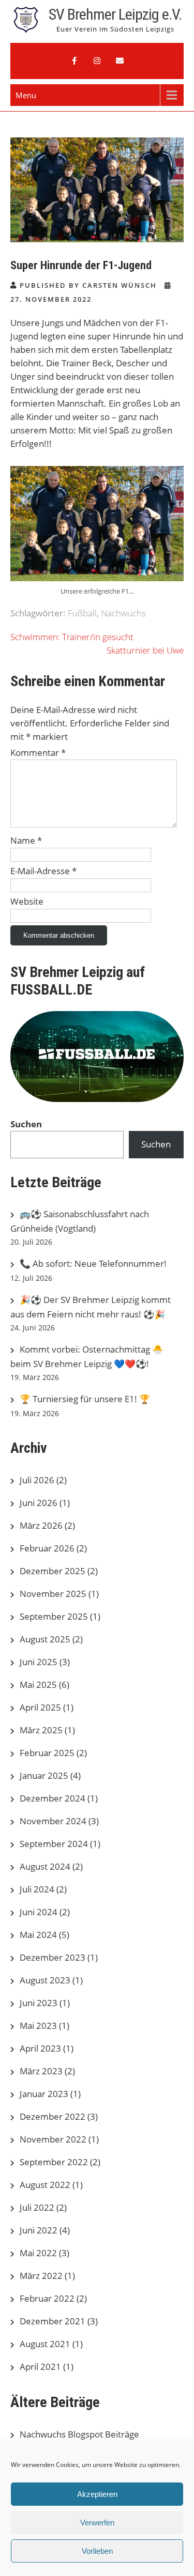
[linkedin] (120, 61)
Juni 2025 (39, 1662)
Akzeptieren (97, 2494)
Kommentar (38, 752)
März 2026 (41, 1525)
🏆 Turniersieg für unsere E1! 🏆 (85, 1399)
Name (26, 840)
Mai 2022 (38, 2253)
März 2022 (41, 2276)
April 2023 (40, 2048)
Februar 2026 (47, 1548)
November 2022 (53, 2139)
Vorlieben (97, 2551)
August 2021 (45, 2344)
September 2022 (54, 2162)
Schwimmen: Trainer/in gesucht (72, 637)
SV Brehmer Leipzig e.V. (115, 14)
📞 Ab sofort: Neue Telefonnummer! (93, 1263)
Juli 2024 (37, 1889)
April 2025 (40, 1707)
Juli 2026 (37, 1480)
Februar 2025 (47, 1753)
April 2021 (40, 2366)
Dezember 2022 (53, 2116)
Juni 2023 (39, 2003)
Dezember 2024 (53, 1798)
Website (27, 901)
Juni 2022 (39, 2230)
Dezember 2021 (53, 2321)
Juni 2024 (39, 1912)
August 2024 (45, 1866)
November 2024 (53, 1821)
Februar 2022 (47, 2298)
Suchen (26, 1124)
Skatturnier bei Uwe (145, 650)
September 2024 (54, 1844)
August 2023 (45, 1980)
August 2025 (45, 1639)
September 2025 (54, 1616)
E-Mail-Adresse (43, 871)
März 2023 (41, 2071)
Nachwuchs (123, 613)
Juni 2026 (39, 1503)
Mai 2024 (38, 1935)
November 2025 (53, 1594)
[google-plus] (97, 61)
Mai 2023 (38, 2026)
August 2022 (45, 2185)
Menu (26, 95)
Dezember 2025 (53, 1571)
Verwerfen (97, 2523)
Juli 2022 (37, 2207)
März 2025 (41, 1730)
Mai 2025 (38, 1685)
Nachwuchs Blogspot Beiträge (79, 2434)
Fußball (82, 613)
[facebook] (74, 61)
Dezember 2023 (53, 1957)
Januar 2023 (44, 2094)
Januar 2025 (44, 1775)
